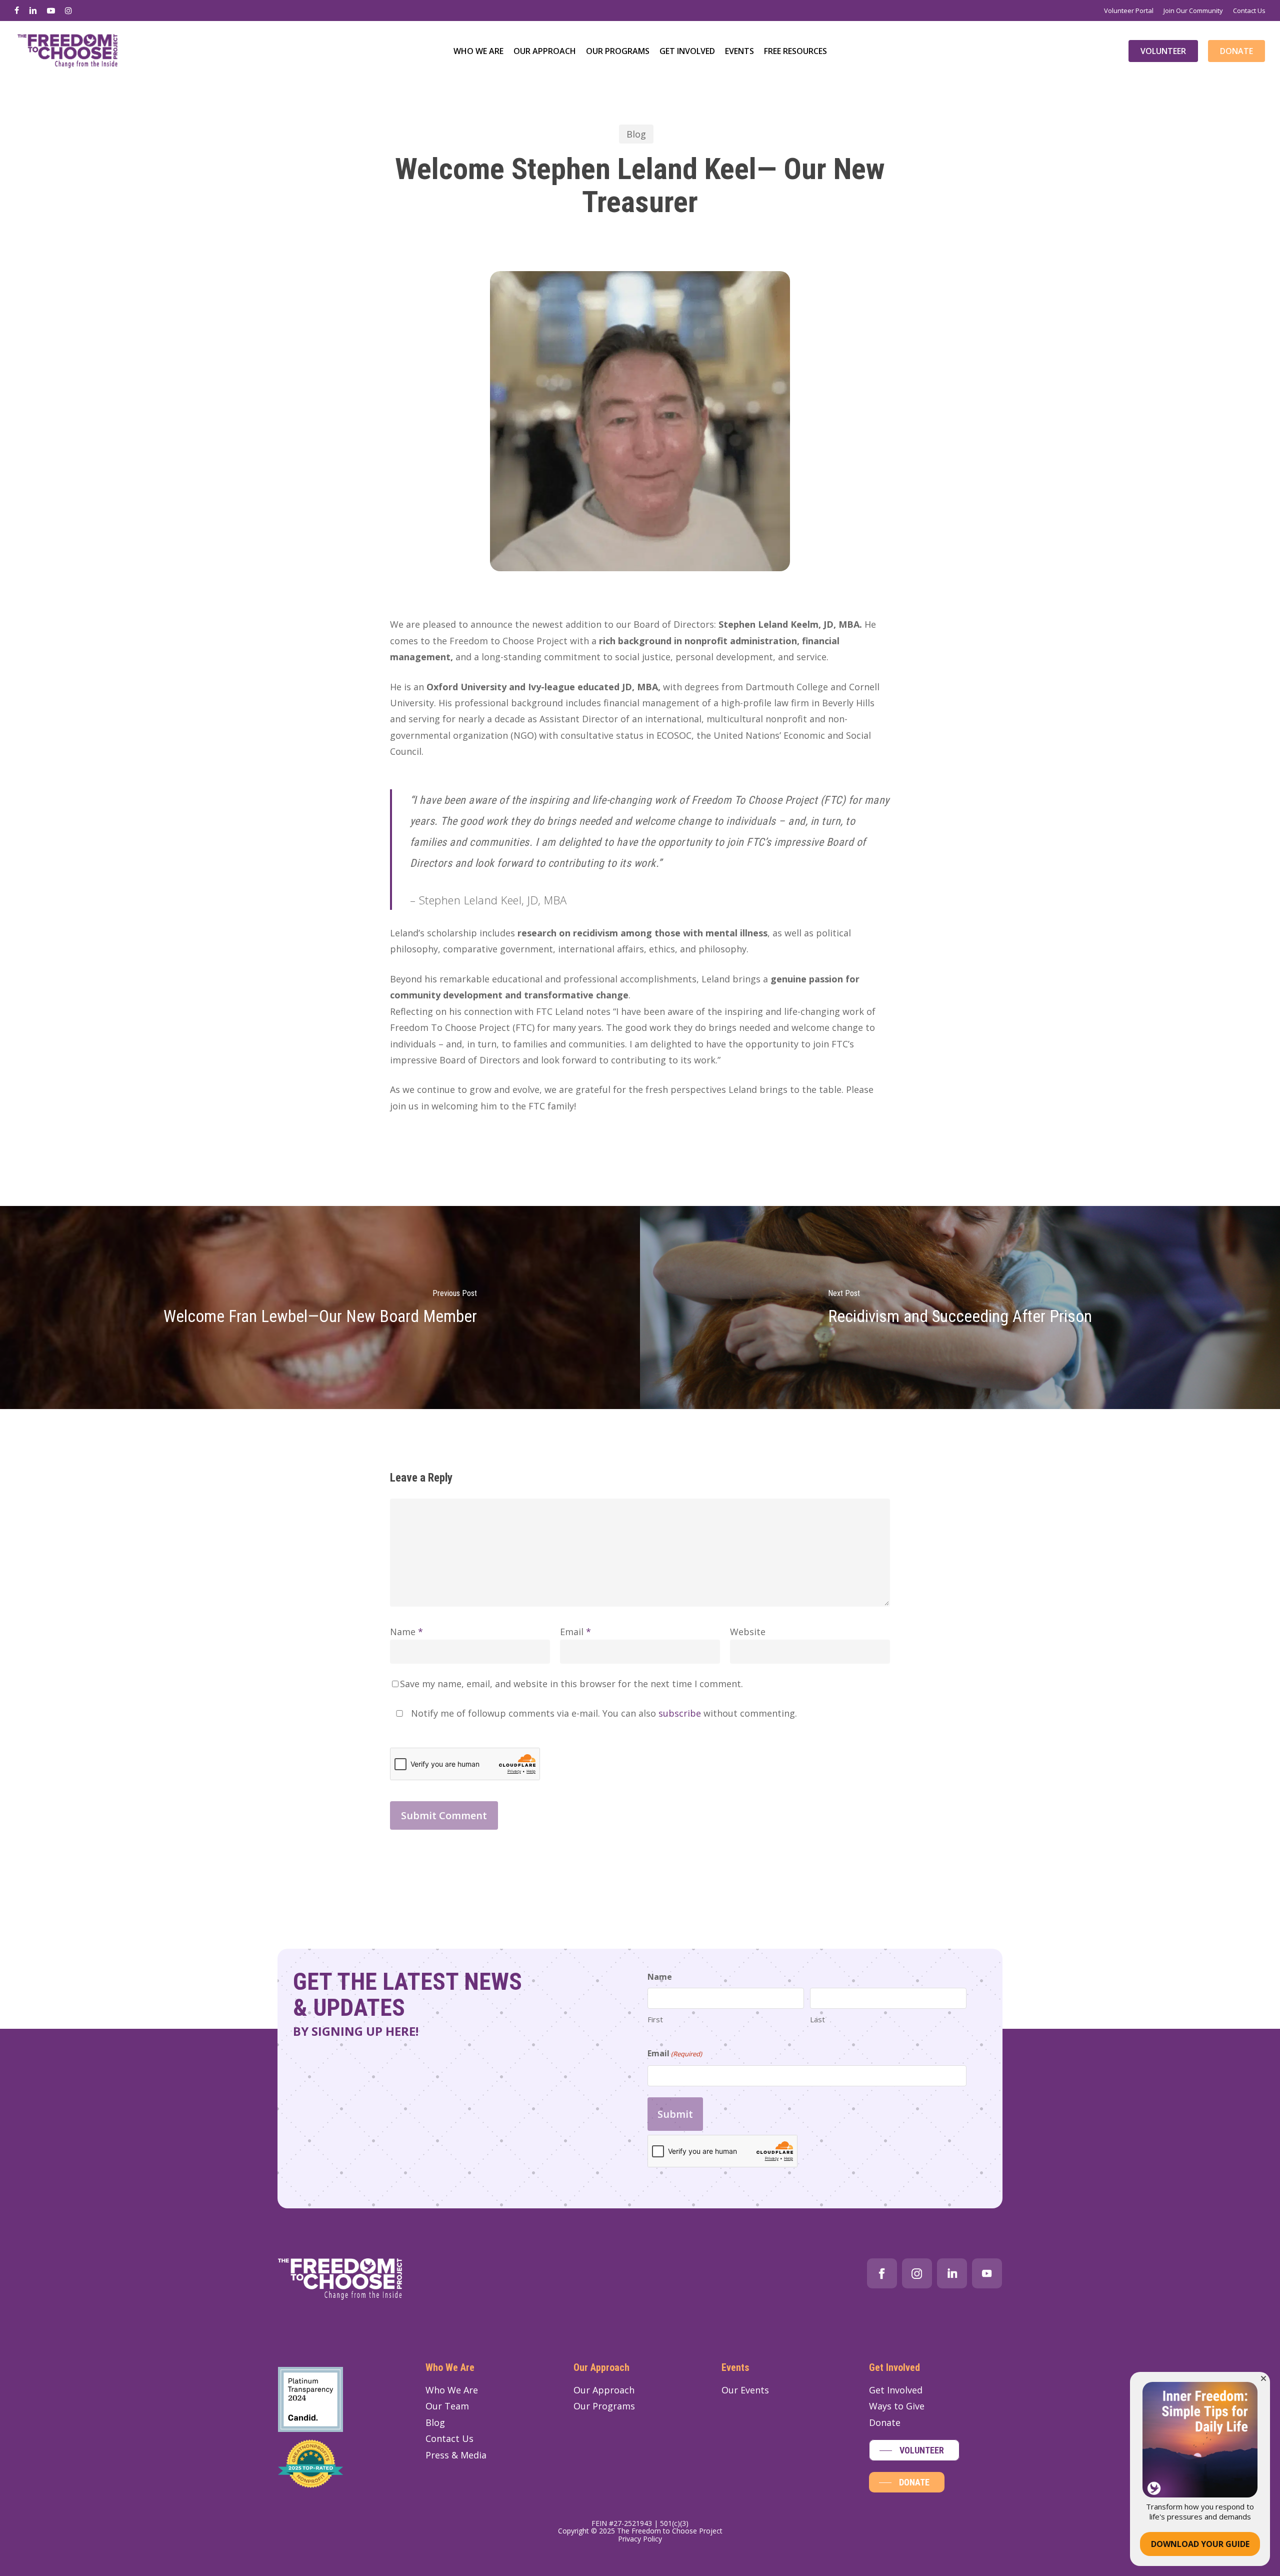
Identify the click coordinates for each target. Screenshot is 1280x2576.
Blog (636, 134)
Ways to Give (897, 2406)
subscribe (680, 1713)
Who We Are (452, 2390)
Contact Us (449, 2438)
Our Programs (604, 2406)
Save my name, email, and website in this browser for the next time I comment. (571, 1684)
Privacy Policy (640, 2539)
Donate (885, 2422)
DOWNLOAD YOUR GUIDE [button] (1200, 2544)
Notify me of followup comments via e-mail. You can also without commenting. (603, 1713)
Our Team (447, 2406)
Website (748, 1632)
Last (817, 2019)
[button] (914, 2450)
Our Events (745, 2390)
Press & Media (456, 2455)
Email (575, 1632)
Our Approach (604, 2390)
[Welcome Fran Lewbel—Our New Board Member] (320, 1308)
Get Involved (896, 2390)
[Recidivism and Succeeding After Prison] (960, 1308)
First (655, 2019)
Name (406, 1632)
